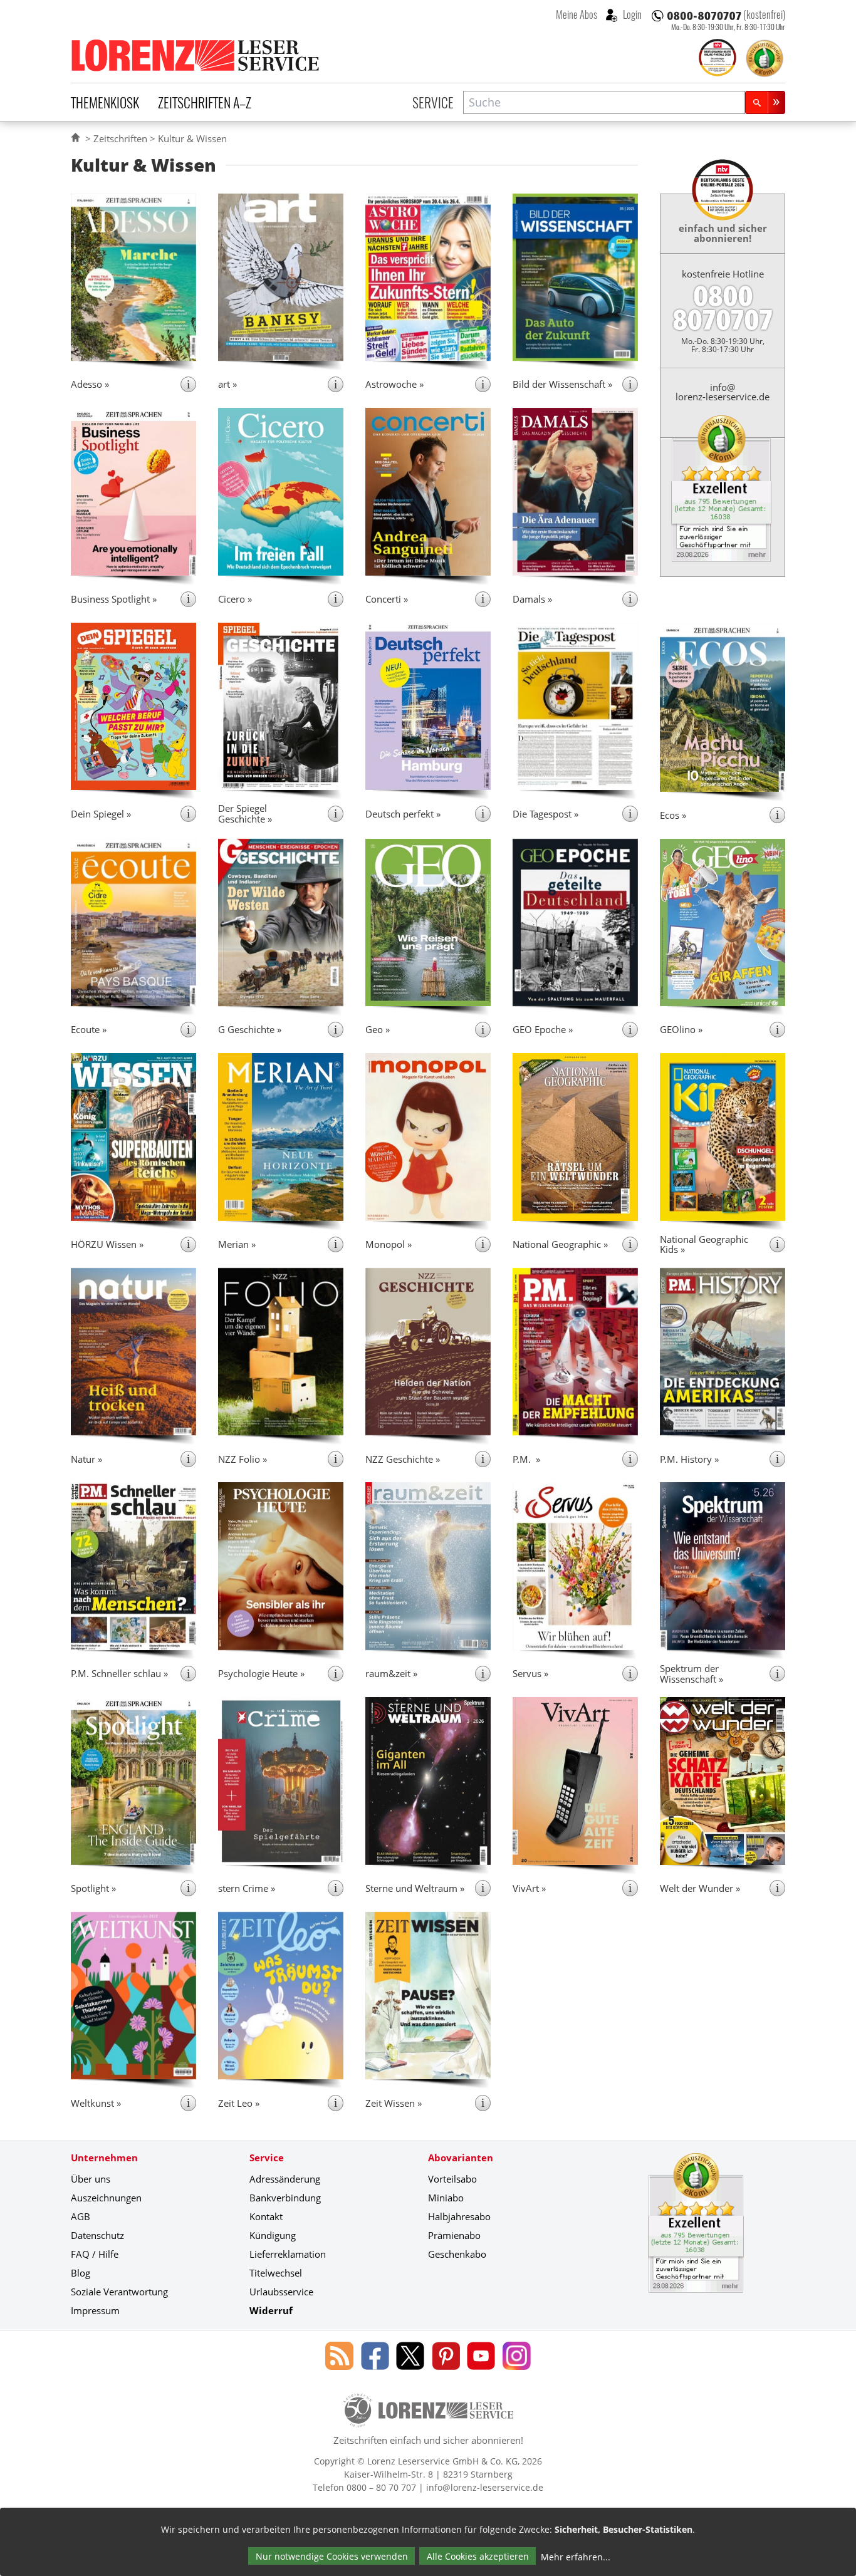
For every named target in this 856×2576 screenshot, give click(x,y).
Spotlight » (93, 1888)
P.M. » (526, 1459)
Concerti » (387, 599)
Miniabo (446, 2198)
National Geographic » (560, 1244)
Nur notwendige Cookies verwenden (332, 2556)
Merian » (237, 1244)
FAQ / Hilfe (95, 2254)
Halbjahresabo (459, 2216)
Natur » (86, 1459)
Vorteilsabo (452, 2179)
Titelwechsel (276, 2273)
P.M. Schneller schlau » (119, 1673)
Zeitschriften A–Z (205, 102)
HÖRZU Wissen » (107, 1244)
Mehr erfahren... (576, 2557)
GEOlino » (681, 1029)
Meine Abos (577, 14)
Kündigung (273, 2235)
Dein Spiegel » (101, 814)
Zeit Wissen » (394, 2103)
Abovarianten (461, 2158)
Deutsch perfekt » (403, 814)
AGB (81, 2216)
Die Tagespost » (545, 814)
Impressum (95, 2310)
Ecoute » (89, 1029)
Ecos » (673, 815)
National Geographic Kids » (704, 1244)
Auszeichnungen (106, 2198)
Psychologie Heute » (261, 1673)
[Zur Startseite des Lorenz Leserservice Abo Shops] (196, 55)
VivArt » (529, 1888)
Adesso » (90, 384)
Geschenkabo (457, 2254)
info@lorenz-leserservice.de (723, 392)
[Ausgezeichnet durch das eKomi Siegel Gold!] (765, 58)
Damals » (532, 599)
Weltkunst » (96, 2103)
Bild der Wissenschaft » (562, 384)
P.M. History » (689, 1459)
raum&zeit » (391, 1673)
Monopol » (389, 1244)
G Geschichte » (250, 1029)
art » (227, 384)
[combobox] (604, 102)
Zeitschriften (120, 138)
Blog (81, 2273)
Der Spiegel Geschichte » (245, 813)
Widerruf (271, 2310)
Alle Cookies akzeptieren (478, 2556)
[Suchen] (765, 102)
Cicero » (235, 599)
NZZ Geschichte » (403, 1459)
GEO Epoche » (543, 1029)
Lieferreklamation (288, 2254)
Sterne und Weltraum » (415, 1888)
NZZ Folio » (243, 1459)
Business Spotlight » (114, 599)
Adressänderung (285, 2179)
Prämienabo (454, 2235)
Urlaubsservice (281, 2292)
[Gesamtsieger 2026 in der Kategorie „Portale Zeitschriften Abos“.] (718, 59)
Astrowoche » (394, 384)
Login (631, 14)
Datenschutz (97, 2235)
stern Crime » (247, 1888)
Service (433, 102)
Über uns (91, 2179)
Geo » (378, 1029)
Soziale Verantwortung (119, 2292)
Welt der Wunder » (700, 1888)
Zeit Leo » (239, 2103)
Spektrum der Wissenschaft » (692, 1674)
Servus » (530, 1673)
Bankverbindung (285, 2198)
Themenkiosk (105, 102)
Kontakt (266, 2216)
